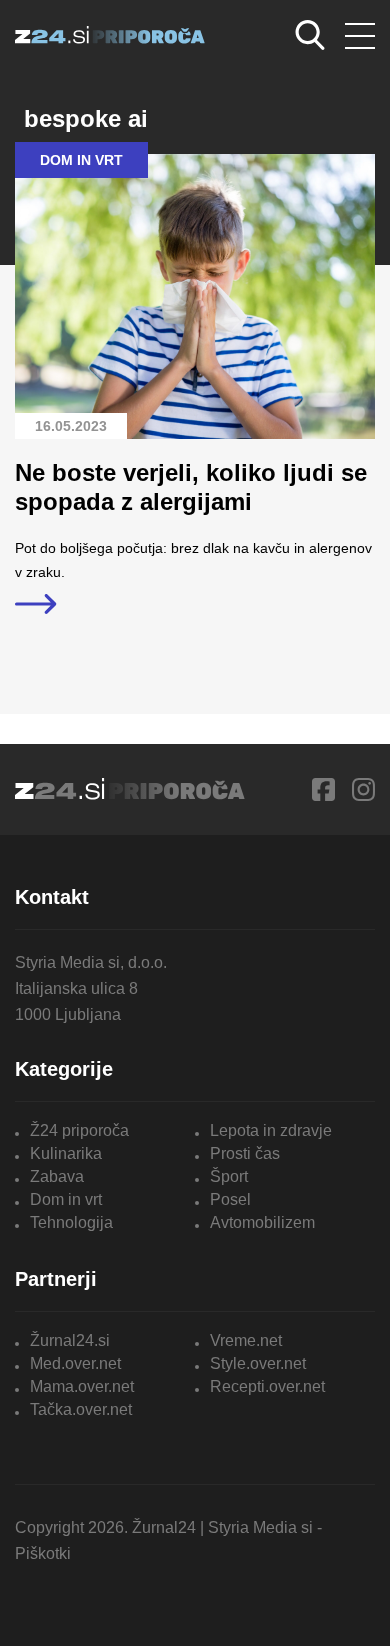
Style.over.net (258, 1363)
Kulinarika (66, 1153)
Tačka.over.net (81, 1409)
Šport (229, 1176)
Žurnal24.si (70, 1340)
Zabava (57, 1176)
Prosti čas (245, 1153)
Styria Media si (260, 1527)
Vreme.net (246, 1340)
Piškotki (43, 1553)
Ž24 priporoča (79, 1130)
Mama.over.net (82, 1386)
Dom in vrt (66, 1199)
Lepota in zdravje (271, 1130)
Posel (230, 1199)
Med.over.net (75, 1363)
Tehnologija (71, 1222)
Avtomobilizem (262, 1222)
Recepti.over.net (267, 1386)
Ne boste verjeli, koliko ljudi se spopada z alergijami (191, 487)
